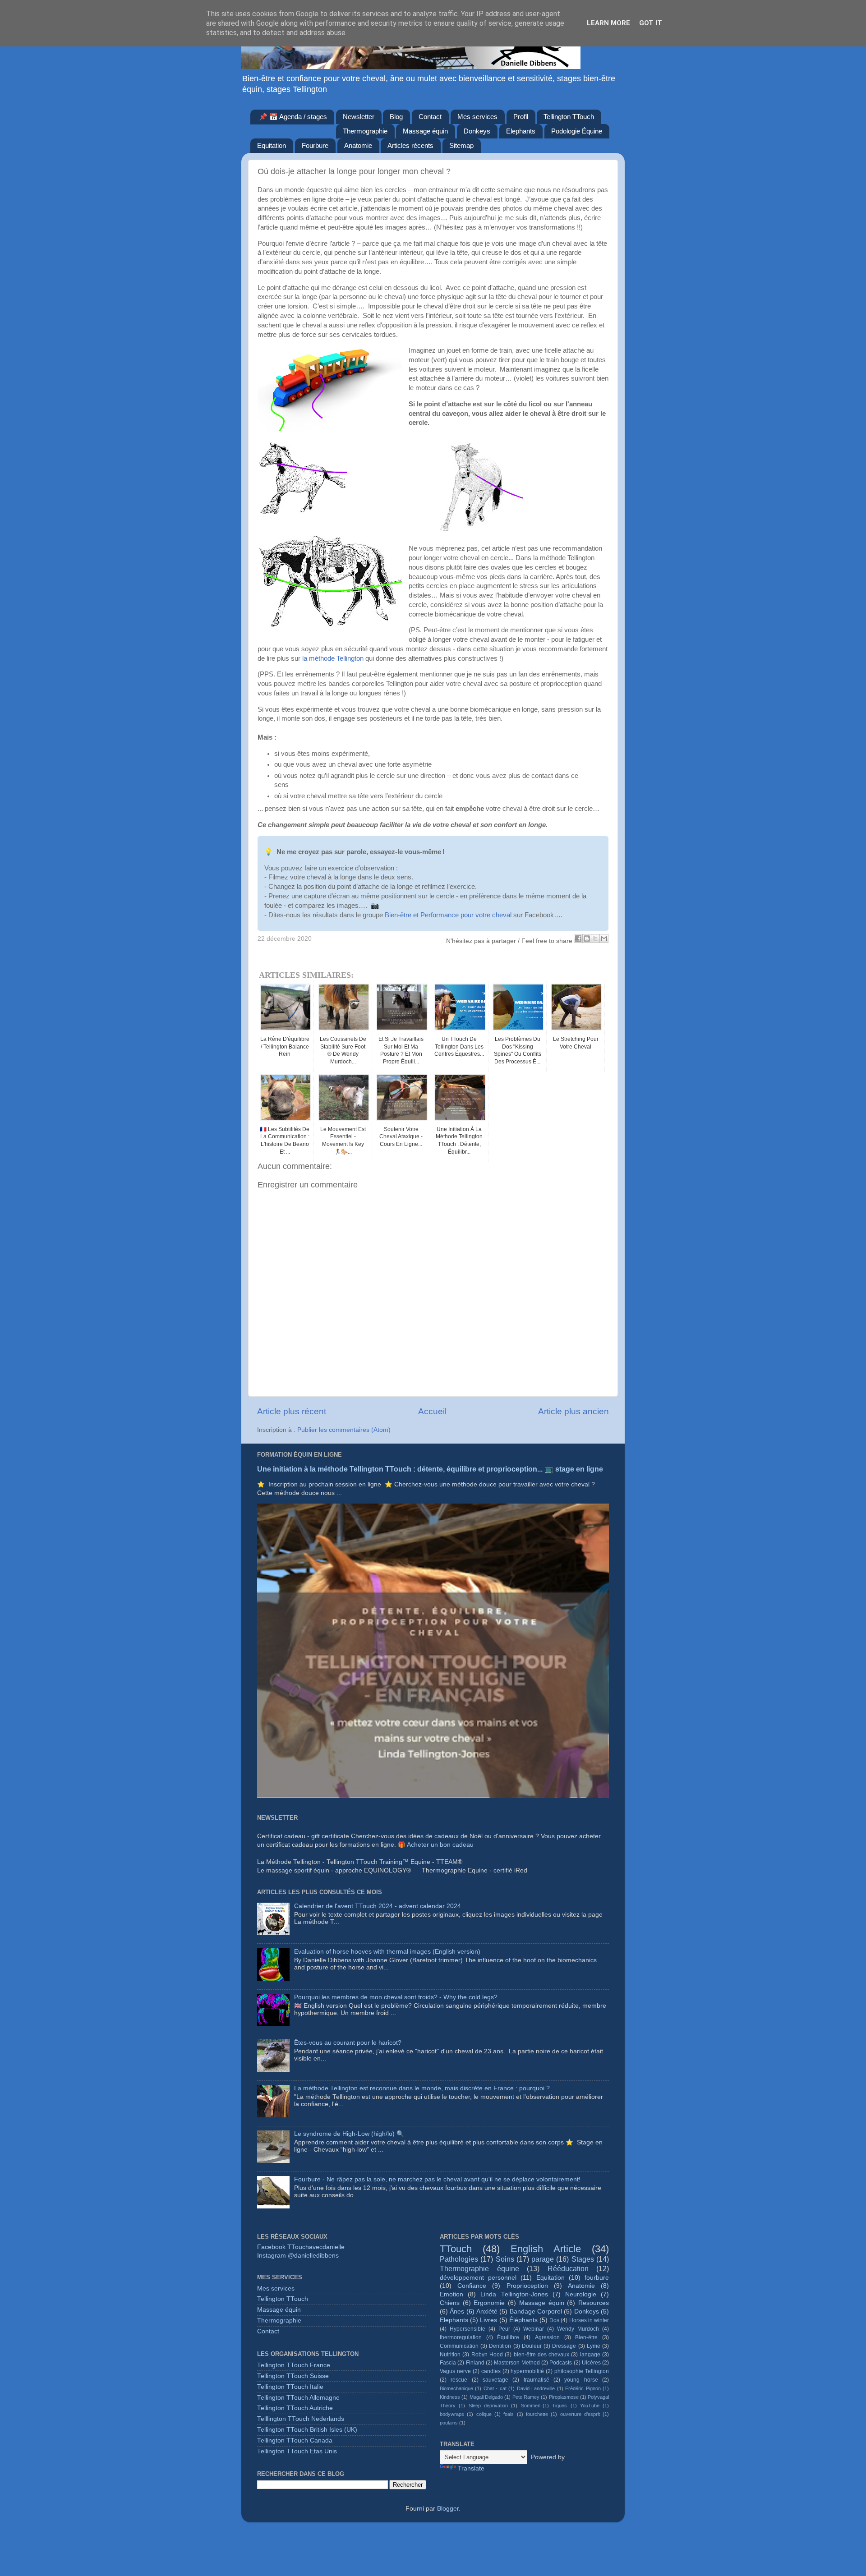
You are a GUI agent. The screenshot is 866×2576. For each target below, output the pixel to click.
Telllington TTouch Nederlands (301, 2419)
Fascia (448, 2363)
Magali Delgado (486, 2397)
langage (590, 2355)
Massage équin (425, 131)
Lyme (594, 2346)
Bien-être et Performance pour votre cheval (448, 915)
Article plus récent (292, 1411)
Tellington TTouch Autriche (295, 2408)
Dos (554, 2320)
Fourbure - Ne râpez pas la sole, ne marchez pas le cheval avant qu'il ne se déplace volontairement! (437, 2179)
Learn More (608, 23)
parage (543, 2259)
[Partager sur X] (595, 938)
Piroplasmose (564, 2397)
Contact (430, 117)
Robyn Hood (487, 2355)
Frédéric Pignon (583, 2388)
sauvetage (495, 2380)
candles (491, 2371)
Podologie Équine (577, 131)
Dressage (564, 2346)
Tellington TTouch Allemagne (298, 2398)
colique (484, 2414)
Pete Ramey (526, 2397)
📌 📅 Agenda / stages (293, 117)
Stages (583, 2259)
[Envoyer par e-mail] (604, 938)
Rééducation (568, 2268)
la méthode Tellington (333, 658)
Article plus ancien (573, 1411)
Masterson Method (517, 2363)
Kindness (450, 2397)
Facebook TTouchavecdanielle (301, 2247)
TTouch (456, 2249)
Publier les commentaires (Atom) (344, 1430)
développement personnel (478, 2278)
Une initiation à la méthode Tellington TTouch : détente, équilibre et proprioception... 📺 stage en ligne (430, 1469)
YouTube (590, 2406)
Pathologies (459, 2259)
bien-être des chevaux (542, 2355)
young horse (581, 2380)
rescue (459, 2380)
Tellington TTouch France (294, 2365)
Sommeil (530, 2406)
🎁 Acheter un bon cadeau (436, 1845)
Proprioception (527, 2286)
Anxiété (487, 2311)
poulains (449, 2423)
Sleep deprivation (488, 2406)
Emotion (451, 2294)
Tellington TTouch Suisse (293, 2376)
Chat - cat (495, 2388)
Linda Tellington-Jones (514, 2294)
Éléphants (523, 2320)
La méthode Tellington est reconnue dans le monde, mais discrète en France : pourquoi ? (422, 2088)
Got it (651, 23)
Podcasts (561, 2363)
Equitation (272, 145)
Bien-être (586, 2337)
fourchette (537, 2414)
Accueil (432, 1411)
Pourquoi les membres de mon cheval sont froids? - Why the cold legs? (396, 1997)
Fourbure (315, 145)
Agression (547, 2337)
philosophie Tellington (582, 2371)
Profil (521, 117)
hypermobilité (527, 2371)
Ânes (457, 2311)
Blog (396, 117)
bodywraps (452, 2414)
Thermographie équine (479, 2268)
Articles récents (410, 145)
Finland (475, 2363)
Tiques (560, 2406)
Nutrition (450, 2355)
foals (509, 2414)
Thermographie (365, 131)
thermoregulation (461, 2337)
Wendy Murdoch (578, 2329)
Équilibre (508, 2337)
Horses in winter (589, 2320)
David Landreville (536, 2388)
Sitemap (461, 145)
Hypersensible (468, 2329)
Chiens (450, 2303)
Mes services (477, 117)
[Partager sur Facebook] (578, 938)
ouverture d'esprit (580, 2414)
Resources (594, 2303)
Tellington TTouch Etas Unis (297, 2451)
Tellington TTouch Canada (295, 2440)
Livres (488, 2320)
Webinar (534, 2329)
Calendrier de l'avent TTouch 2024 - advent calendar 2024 (378, 1906)
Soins (505, 2259)
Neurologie (581, 2294)
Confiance (472, 2286)
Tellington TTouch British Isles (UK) (307, 2430)
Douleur (532, 2346)
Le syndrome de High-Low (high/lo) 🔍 (349, 2134)
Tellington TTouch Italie (290, 2387)
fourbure (597, 2278)
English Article (546, 2249)
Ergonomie (489, 2303)
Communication (459, 2346)
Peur (504, 2329)
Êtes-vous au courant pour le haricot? (348, 2043)
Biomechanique (456, 2388)
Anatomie (358, 145)
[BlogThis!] (587, 938)
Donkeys (477, 131)
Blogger (448, 2509)
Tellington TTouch (569, 117)
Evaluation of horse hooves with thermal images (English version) (387, 1952)
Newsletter (359, 117)
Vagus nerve (455, 2371)
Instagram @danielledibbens (298, 2256)
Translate (471, 2468)
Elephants (521, 131)
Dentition (500, 2346)
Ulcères (591, 2363)
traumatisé (537, 2380)
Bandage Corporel (536, 2311)
